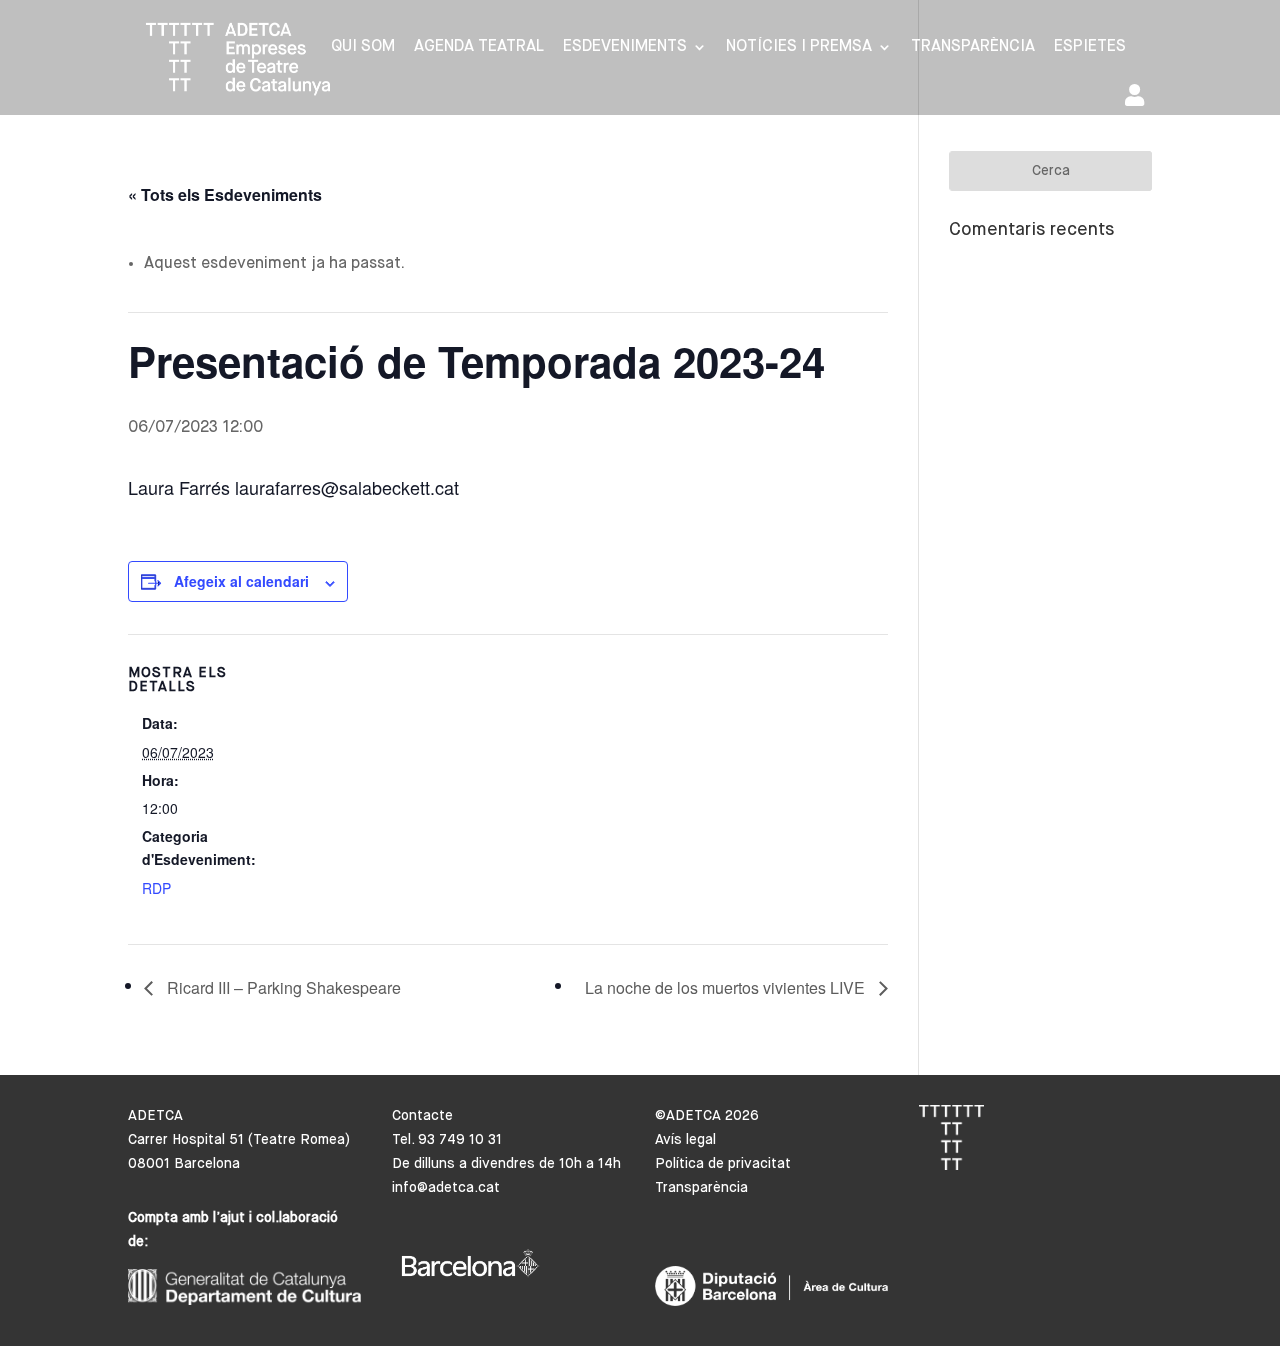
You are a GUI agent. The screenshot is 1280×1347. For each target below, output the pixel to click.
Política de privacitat (723, 1164)
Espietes (1090, 47)
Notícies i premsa (799, 47)
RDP (156, 888)
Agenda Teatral (479, 47)
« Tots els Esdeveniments (225, 194)
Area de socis (1138, 99)
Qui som (363, 47)
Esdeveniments (625, 47)
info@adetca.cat (446, 1188)
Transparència (973, 47)
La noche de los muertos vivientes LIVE (727, 987)
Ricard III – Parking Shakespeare (282, 987)
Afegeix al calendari (241, 581)
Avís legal (685, 1140)
